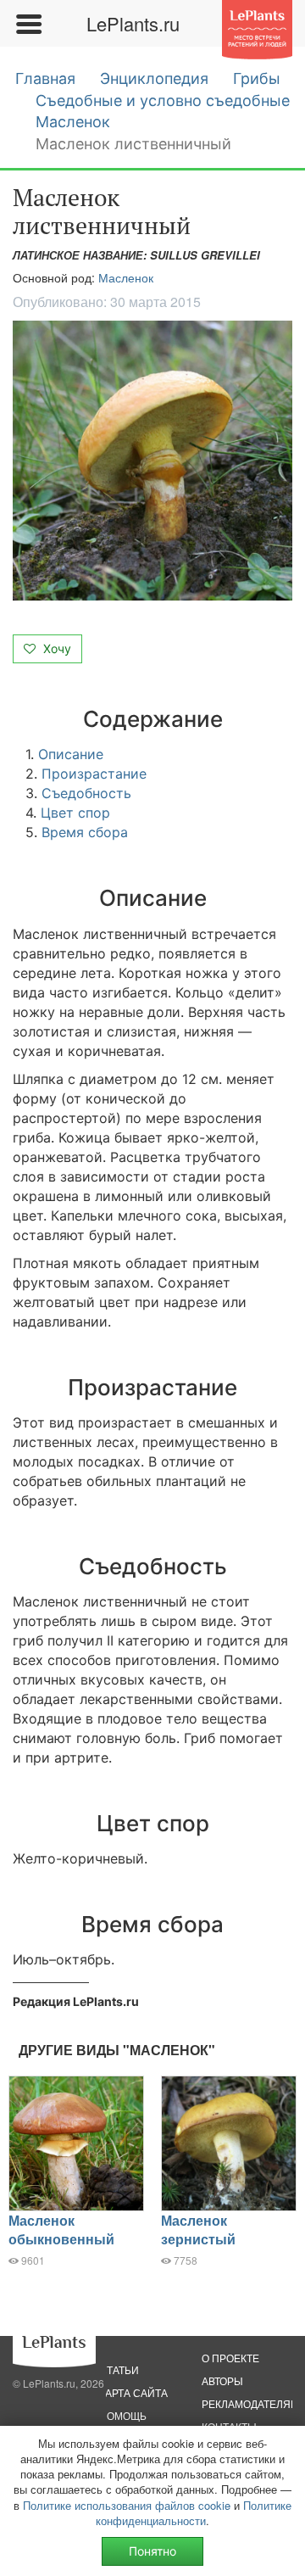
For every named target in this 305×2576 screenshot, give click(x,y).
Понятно (152, 2551)
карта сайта (133, 2392)
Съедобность (86, 793)
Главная (45, 78)
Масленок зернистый (198, 2230)
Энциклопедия (154, 78)
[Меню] (28, 24)
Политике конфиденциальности (194, 2513)
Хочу (55, 648)
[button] (152, 461)
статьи (119, 2369)
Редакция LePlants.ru (76, 2001)
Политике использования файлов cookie (127, 2505)
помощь (123, 2415)
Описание (71, 754)
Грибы (257, 78)
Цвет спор (75, 813)
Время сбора (85, 832)
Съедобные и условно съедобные (163, 101)
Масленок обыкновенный (61, 2230)
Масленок (73, 122)
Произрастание (94, 774)
